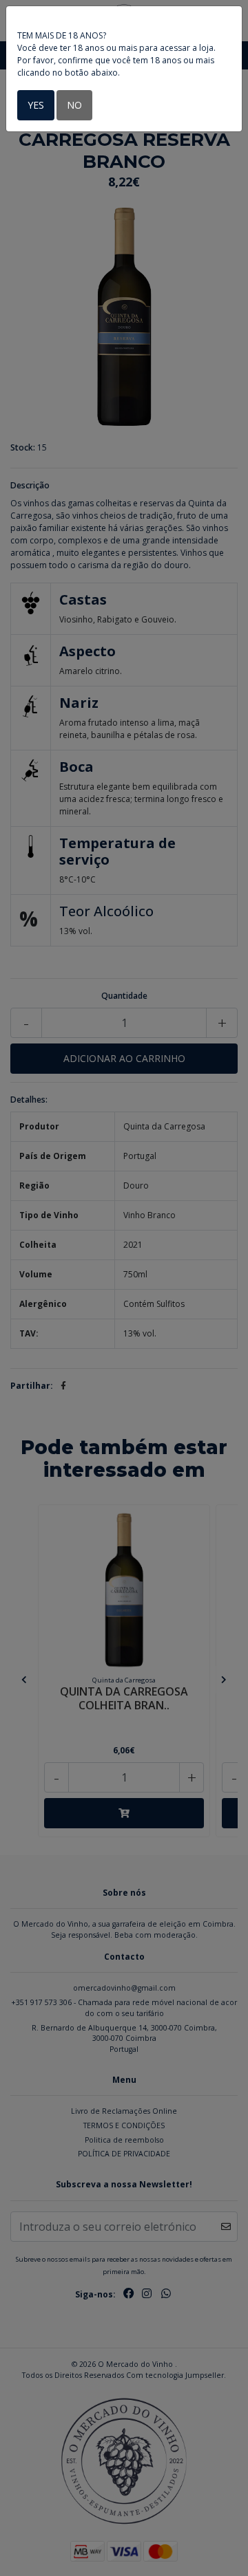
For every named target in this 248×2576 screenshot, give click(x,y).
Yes (36, 105)
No (74, 105)
